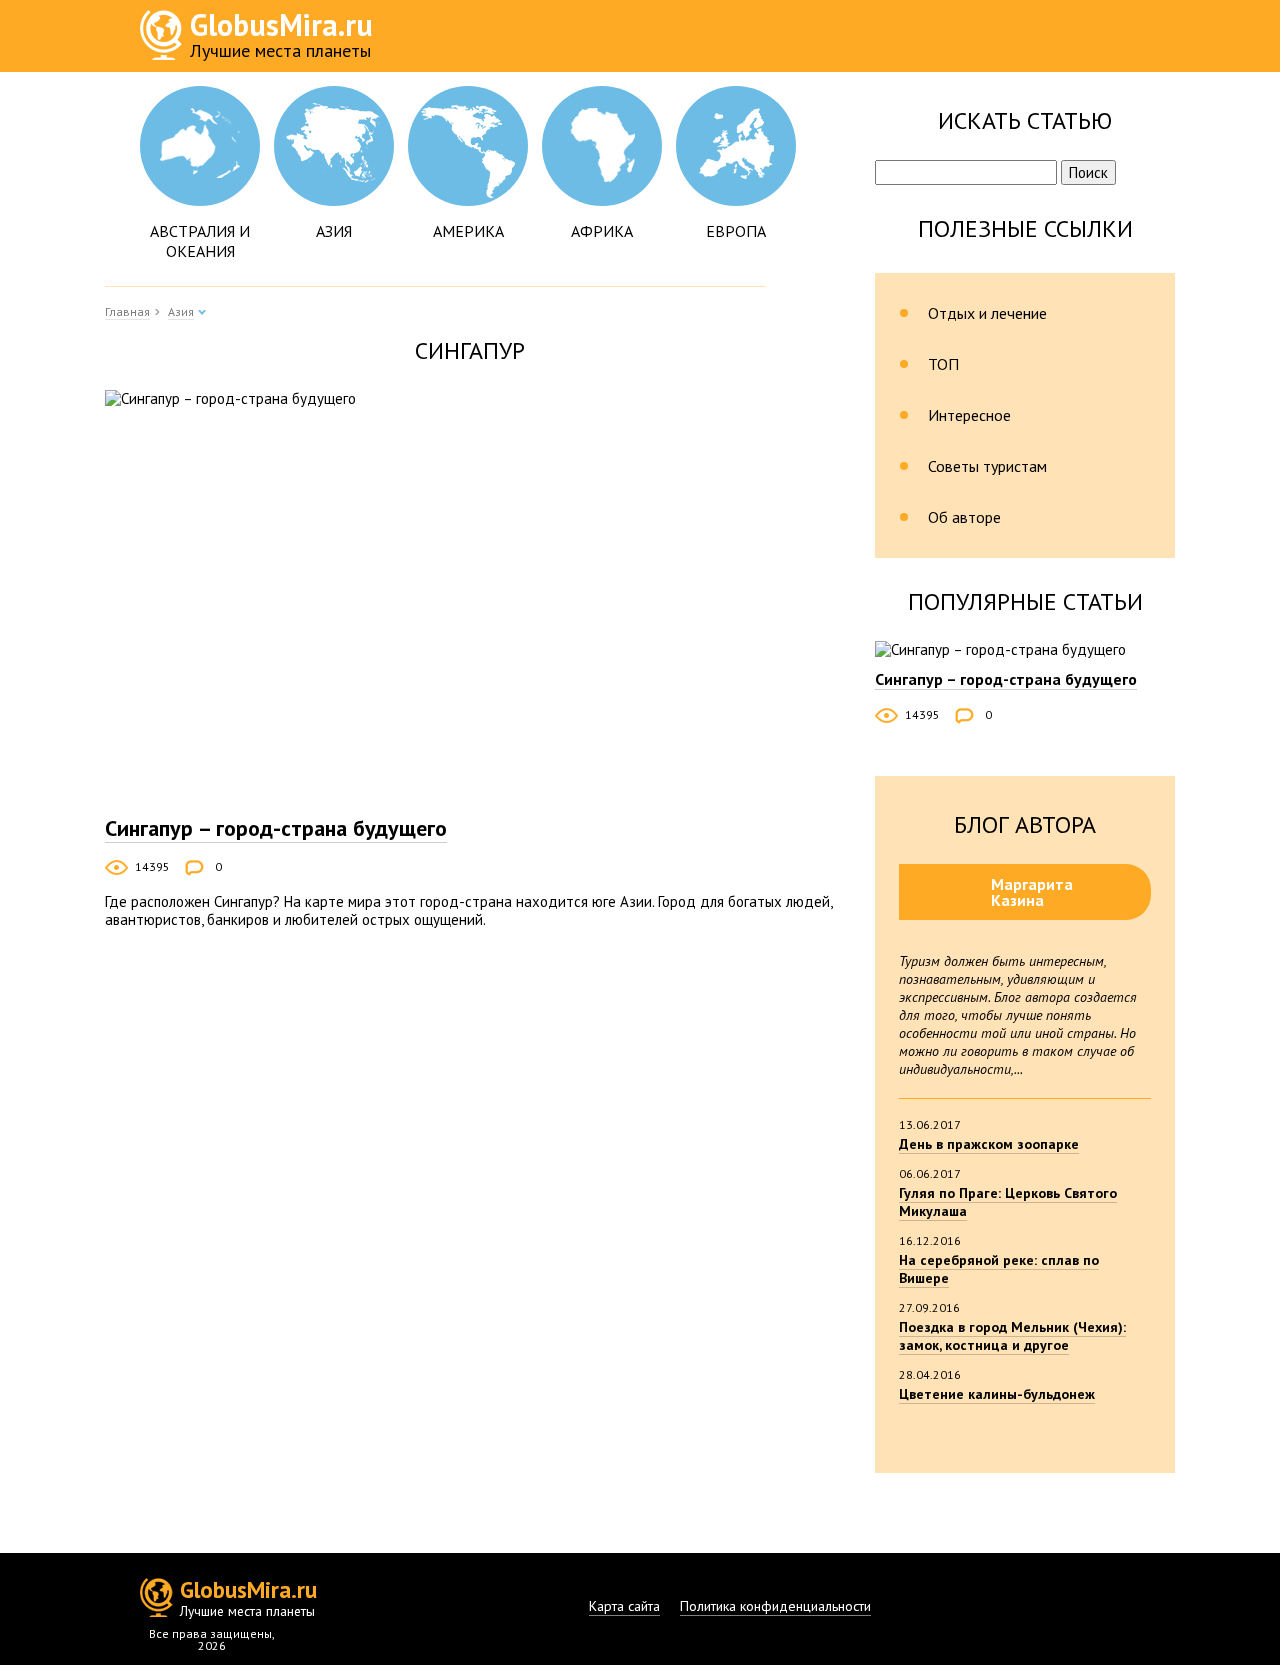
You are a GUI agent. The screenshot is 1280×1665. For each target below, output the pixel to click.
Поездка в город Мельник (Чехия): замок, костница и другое (1012, 1336)
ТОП (943, 364)
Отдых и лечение (987, 313)
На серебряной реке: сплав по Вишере (999, 1269)
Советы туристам (987, 466)
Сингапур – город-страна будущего (276, 828)
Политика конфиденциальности (775, 1606)
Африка (602, 231)
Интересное (969, 415)
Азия (334, 231)
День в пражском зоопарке (989, 1144)
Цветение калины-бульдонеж (997, 1394)
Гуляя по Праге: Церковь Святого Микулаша (1008, 1202)
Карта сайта (624, 1606)
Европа (736, 231)
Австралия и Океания (200, 241)
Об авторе (964, 517)
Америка (468, 231)
